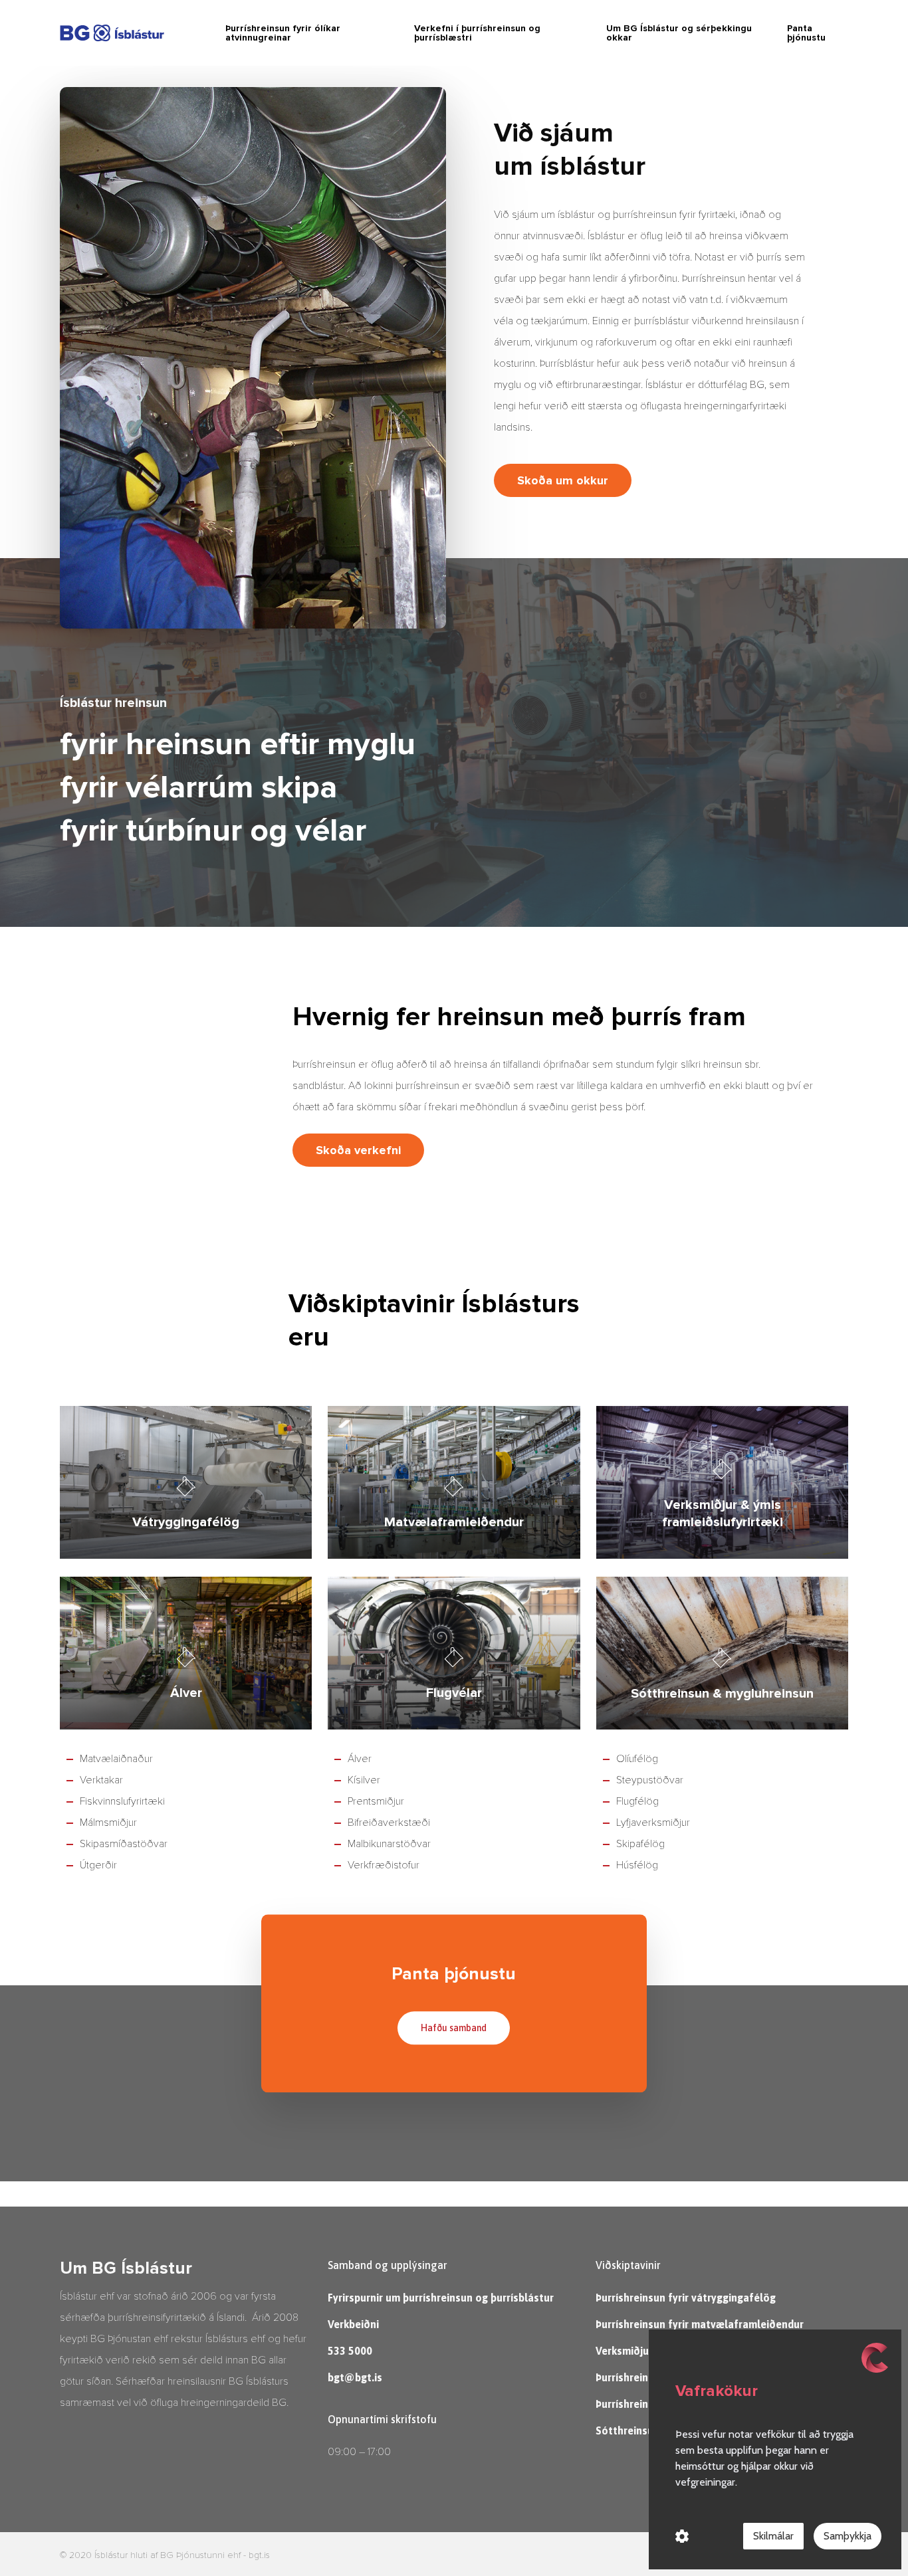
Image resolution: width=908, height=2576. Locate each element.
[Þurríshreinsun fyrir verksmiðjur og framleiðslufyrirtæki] (722, 1482)
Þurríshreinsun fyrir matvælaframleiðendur (700, 2324)
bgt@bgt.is (355, 2377)
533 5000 (350, 2351)
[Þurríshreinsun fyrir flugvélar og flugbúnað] (454, 1653)
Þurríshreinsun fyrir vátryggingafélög (686, 2298)
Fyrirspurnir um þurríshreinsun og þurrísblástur (441, 2298)
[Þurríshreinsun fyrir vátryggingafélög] (186, 1482)
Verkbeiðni (353, 2324)
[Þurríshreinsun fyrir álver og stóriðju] (186, 1653)
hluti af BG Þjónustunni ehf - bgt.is (200, 2555)
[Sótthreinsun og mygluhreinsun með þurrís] (722, 1653)
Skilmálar (773, 2536)
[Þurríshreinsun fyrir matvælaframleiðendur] (454, 1482)
